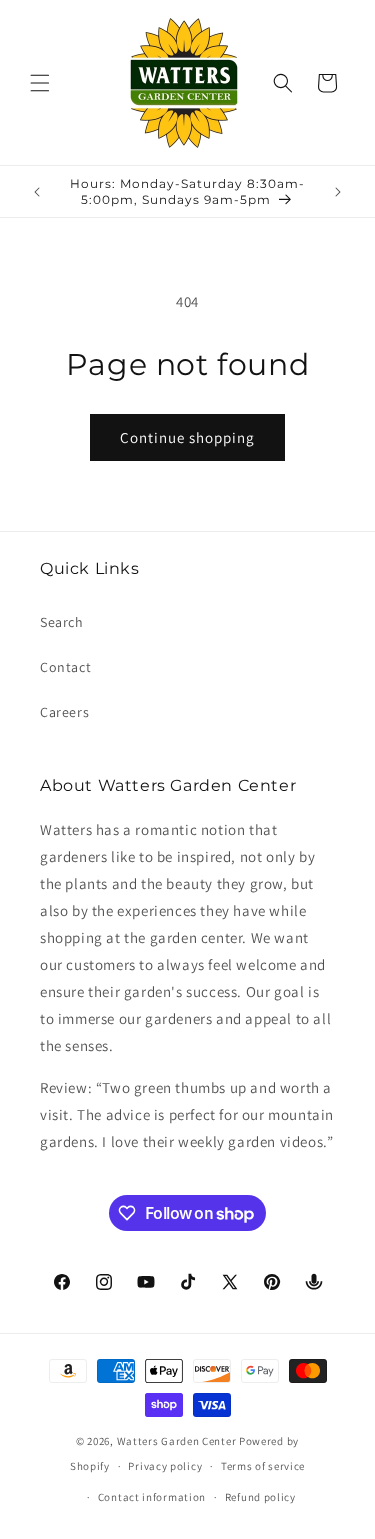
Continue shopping (187, 437)
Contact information (152, 1497)
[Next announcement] (338, 192)
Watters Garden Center (177, 1441)
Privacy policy (165, 1466)
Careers (64, 712)
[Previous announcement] (37, 192)
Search (62, 622)
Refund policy (260, 1497)
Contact (65, 667)
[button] (40, 83)
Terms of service (263, 1466)
